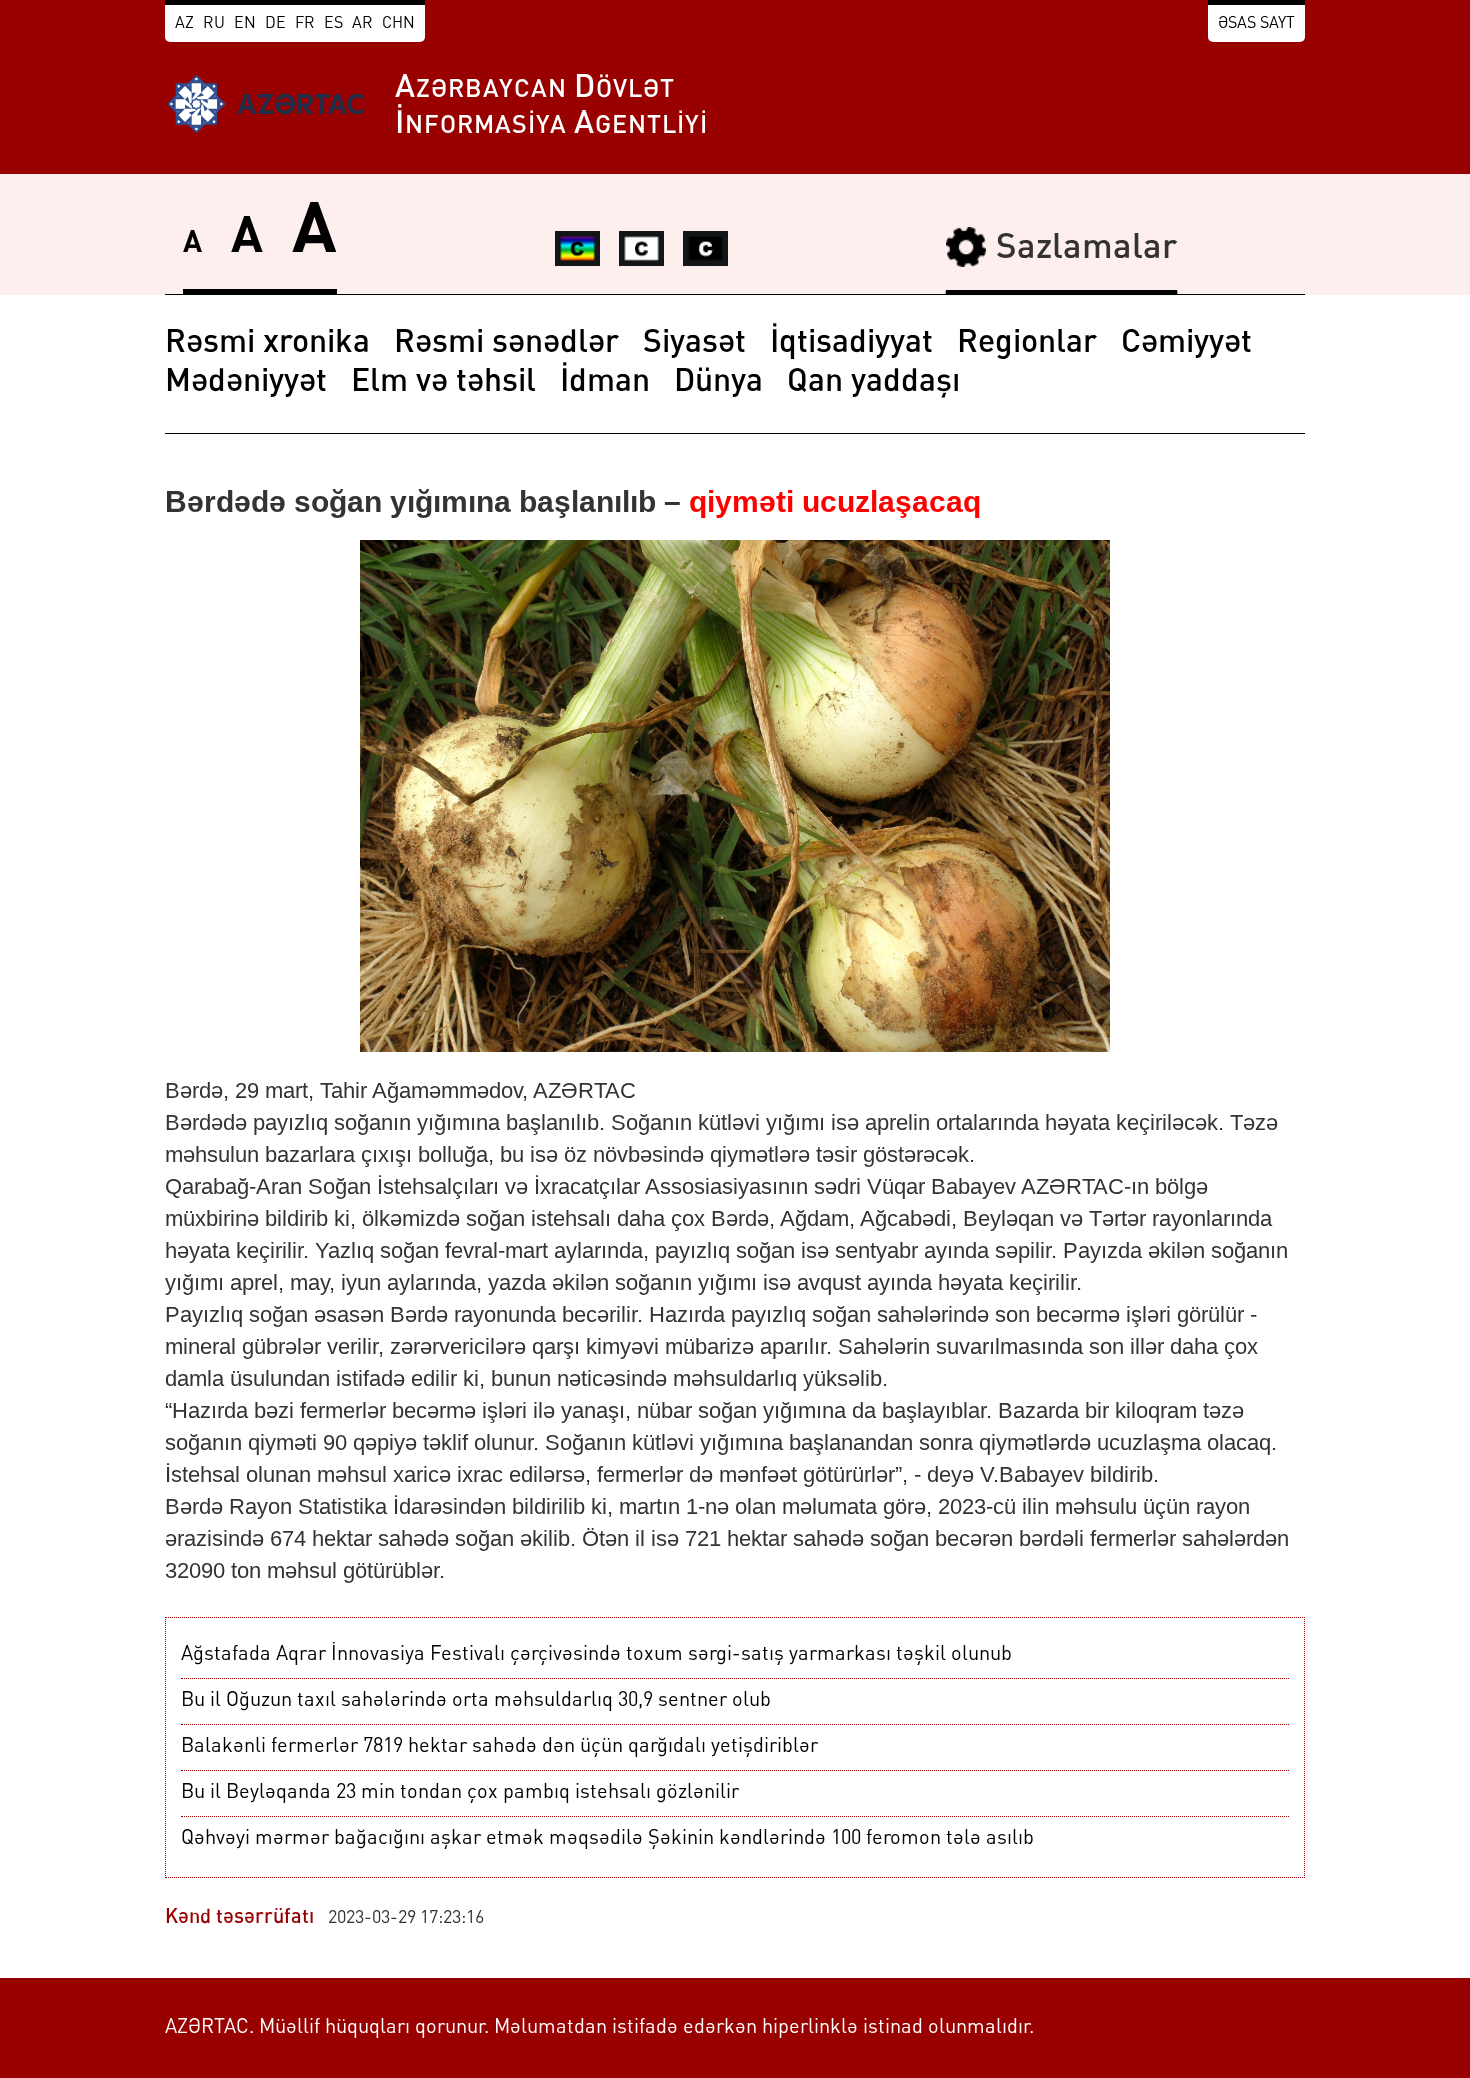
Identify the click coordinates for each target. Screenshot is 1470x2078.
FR (305, 24)
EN (245, 24)
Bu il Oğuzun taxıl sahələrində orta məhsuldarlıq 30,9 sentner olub (476, 1701)
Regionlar (1027, 344)
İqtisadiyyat (851, 344)
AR (362, 24)
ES (333, 24)
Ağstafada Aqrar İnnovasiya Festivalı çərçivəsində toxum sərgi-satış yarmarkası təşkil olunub (596, 1655)
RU (214, 24)
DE (275, 24)
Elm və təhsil (443, 383)
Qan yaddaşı (873, 383)
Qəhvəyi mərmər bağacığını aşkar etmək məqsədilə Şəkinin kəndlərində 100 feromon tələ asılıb (607, 1839)
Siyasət (694, 344)
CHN (398, 24)
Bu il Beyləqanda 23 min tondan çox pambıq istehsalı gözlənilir (460, 1793)
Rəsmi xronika (267, 344)
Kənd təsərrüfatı (239, 1918)
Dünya (718, 383)
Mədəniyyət (246, 383)
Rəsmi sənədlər (506, 344)
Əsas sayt (1256, 24)
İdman (605, 383)
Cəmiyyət (1186, 344)
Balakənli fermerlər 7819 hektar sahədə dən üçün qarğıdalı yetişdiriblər (499, 1747)
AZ (184, 24)
